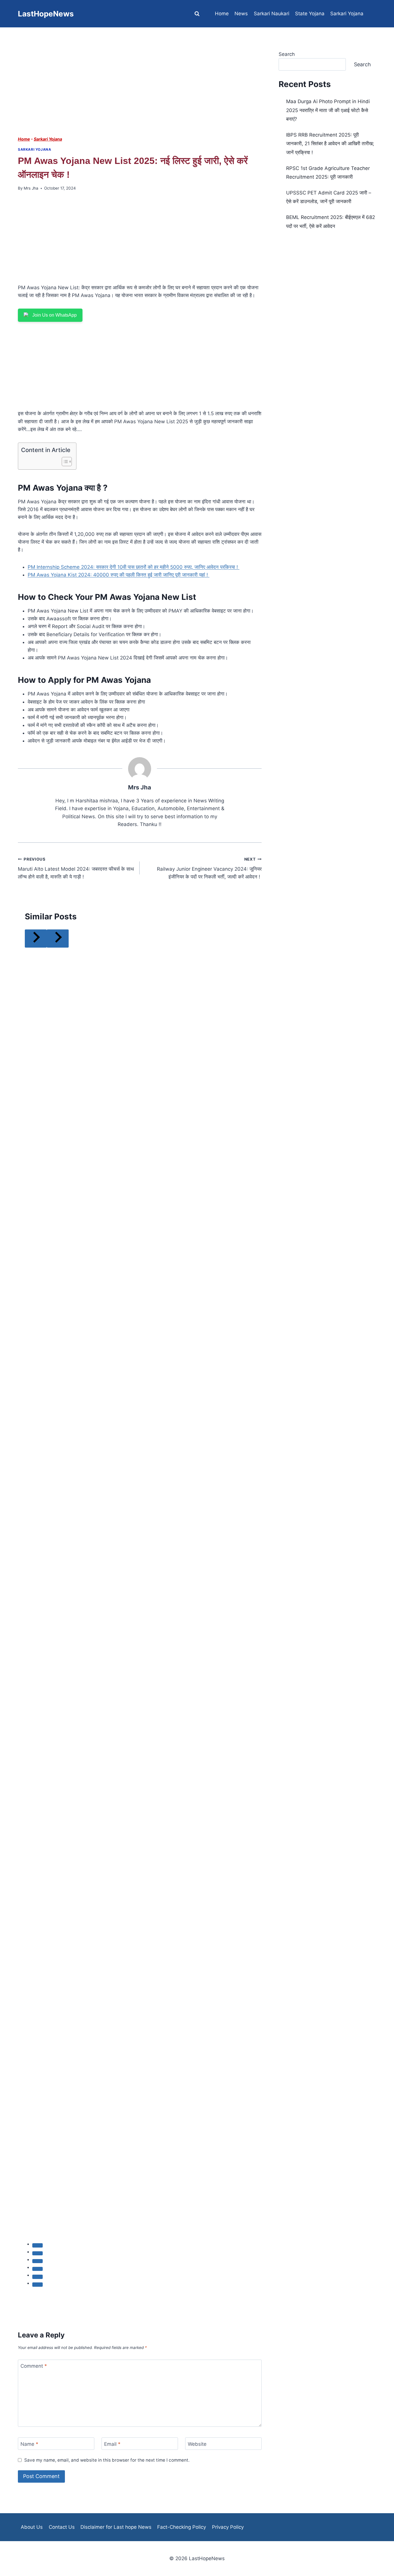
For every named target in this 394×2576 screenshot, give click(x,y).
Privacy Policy (228, 2527)
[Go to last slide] (36, 939)
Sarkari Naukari (272, 14)
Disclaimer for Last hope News (116, 2527)
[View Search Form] (197, 14)
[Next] (58, 939)
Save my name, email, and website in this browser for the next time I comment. (107, 2460)
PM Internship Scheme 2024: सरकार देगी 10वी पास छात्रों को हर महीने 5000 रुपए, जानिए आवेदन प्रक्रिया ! (134, 567)
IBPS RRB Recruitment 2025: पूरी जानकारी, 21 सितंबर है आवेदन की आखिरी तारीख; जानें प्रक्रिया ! (330, 144)
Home (222, 14)
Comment (34, 2366)
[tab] (37, 2245)
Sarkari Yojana (347, 14)
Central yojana (289, 41)
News (241, 14)
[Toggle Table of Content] (64, 462)
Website (197, 2444)
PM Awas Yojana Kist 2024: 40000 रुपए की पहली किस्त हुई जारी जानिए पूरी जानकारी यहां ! (119, 575)
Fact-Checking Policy (182, 2527)
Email (112, 2444)
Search (362, 64)
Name (29, 2444)
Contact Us (62, 2527)
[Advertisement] (140, 93)
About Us (32, 2527)
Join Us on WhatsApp (55, 315)
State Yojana (310, 14)
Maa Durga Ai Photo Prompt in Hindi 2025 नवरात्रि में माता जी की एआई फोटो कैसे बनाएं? (328, 110)
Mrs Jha (31, 188)
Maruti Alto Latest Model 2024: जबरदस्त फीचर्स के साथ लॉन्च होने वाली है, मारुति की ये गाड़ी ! (76, 868)
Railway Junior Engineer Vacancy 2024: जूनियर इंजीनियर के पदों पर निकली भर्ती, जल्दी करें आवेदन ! (209, 868)
